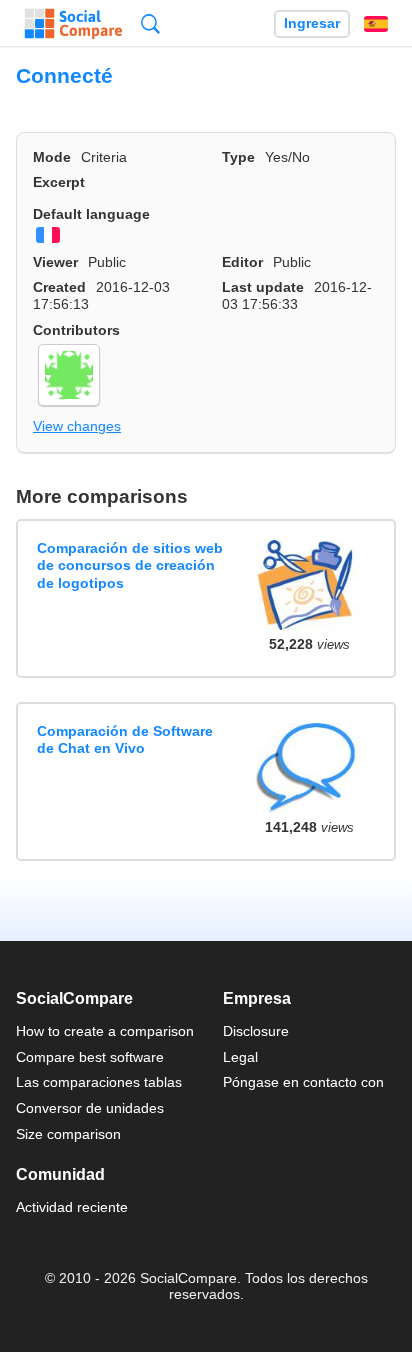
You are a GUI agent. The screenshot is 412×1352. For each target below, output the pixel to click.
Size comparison (68, 1134)
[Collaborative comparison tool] (73, 24)
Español (376, 24)
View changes (77, 426)
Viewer (55, 262)
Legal (240, 1057)
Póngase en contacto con (303, 1082)
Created (59, 287)
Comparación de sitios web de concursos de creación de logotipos (130, 565)
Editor (242, 262)
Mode (52, 157)
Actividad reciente (72, 1207)
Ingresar (312, 23)
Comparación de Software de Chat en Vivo (125, 739)
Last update (263, 287)
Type (238, 157)
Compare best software (90, 1057)
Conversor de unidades (90, 1108)
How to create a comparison (105, 1031)
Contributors (76, 330)
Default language (91, 214)
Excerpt (59, 182)
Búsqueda (150, 23)
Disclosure (256, 1031)
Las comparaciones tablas (99, 1082)
